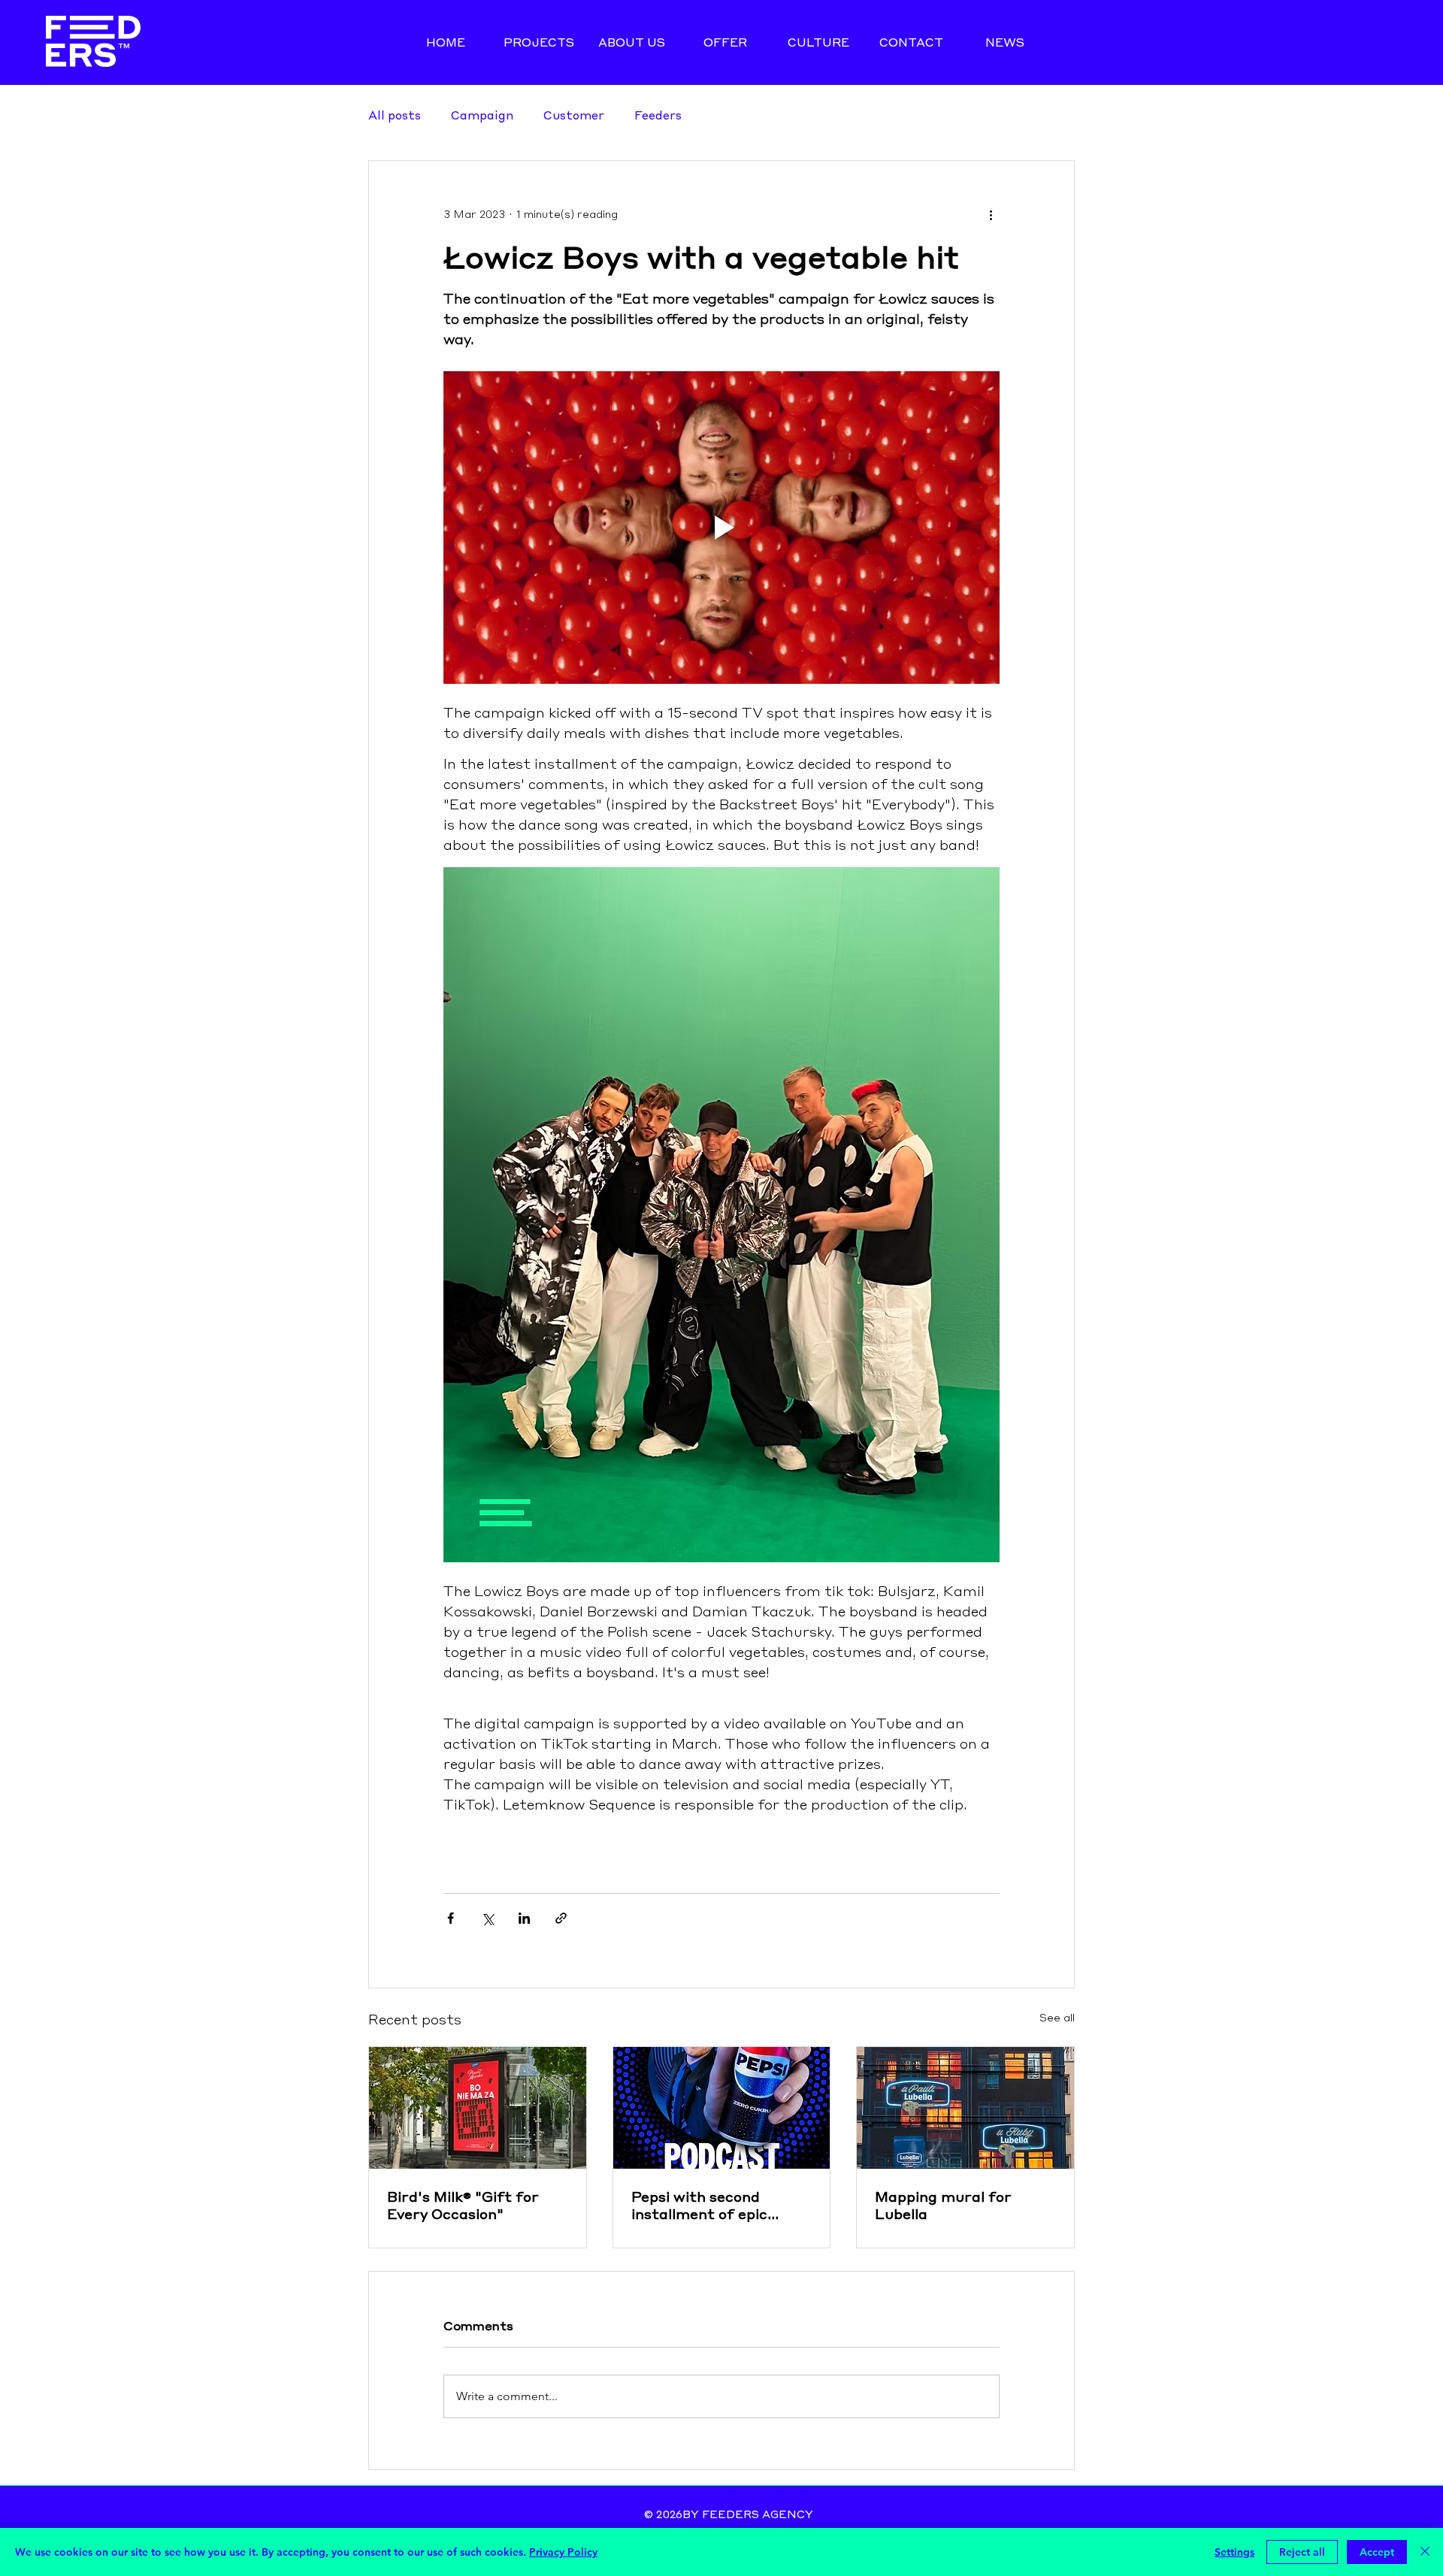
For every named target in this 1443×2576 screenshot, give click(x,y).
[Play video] (721, 528)
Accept (1377, 2552)
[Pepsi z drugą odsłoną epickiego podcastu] (722, 2108)
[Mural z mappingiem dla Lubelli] (965, 2108)
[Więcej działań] (991, 215)
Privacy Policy (563, 2552)
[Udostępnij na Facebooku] (451, 1918)
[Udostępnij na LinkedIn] (524, 1918)
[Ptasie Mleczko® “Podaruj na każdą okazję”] (478, 2108)
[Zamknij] (1425, 2552)
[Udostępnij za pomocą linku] (561, 1918)
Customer (574, 115)
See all (1057, 2018)
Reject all (1302, 2552)
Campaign (482, 115)
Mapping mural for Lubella (943, 2205)
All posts (395, 115)
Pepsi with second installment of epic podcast (699, 2205)
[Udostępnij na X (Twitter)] (487, 1918)
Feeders (658, 115)
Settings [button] (1234, 2552)
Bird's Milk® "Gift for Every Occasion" (463, 2205)
